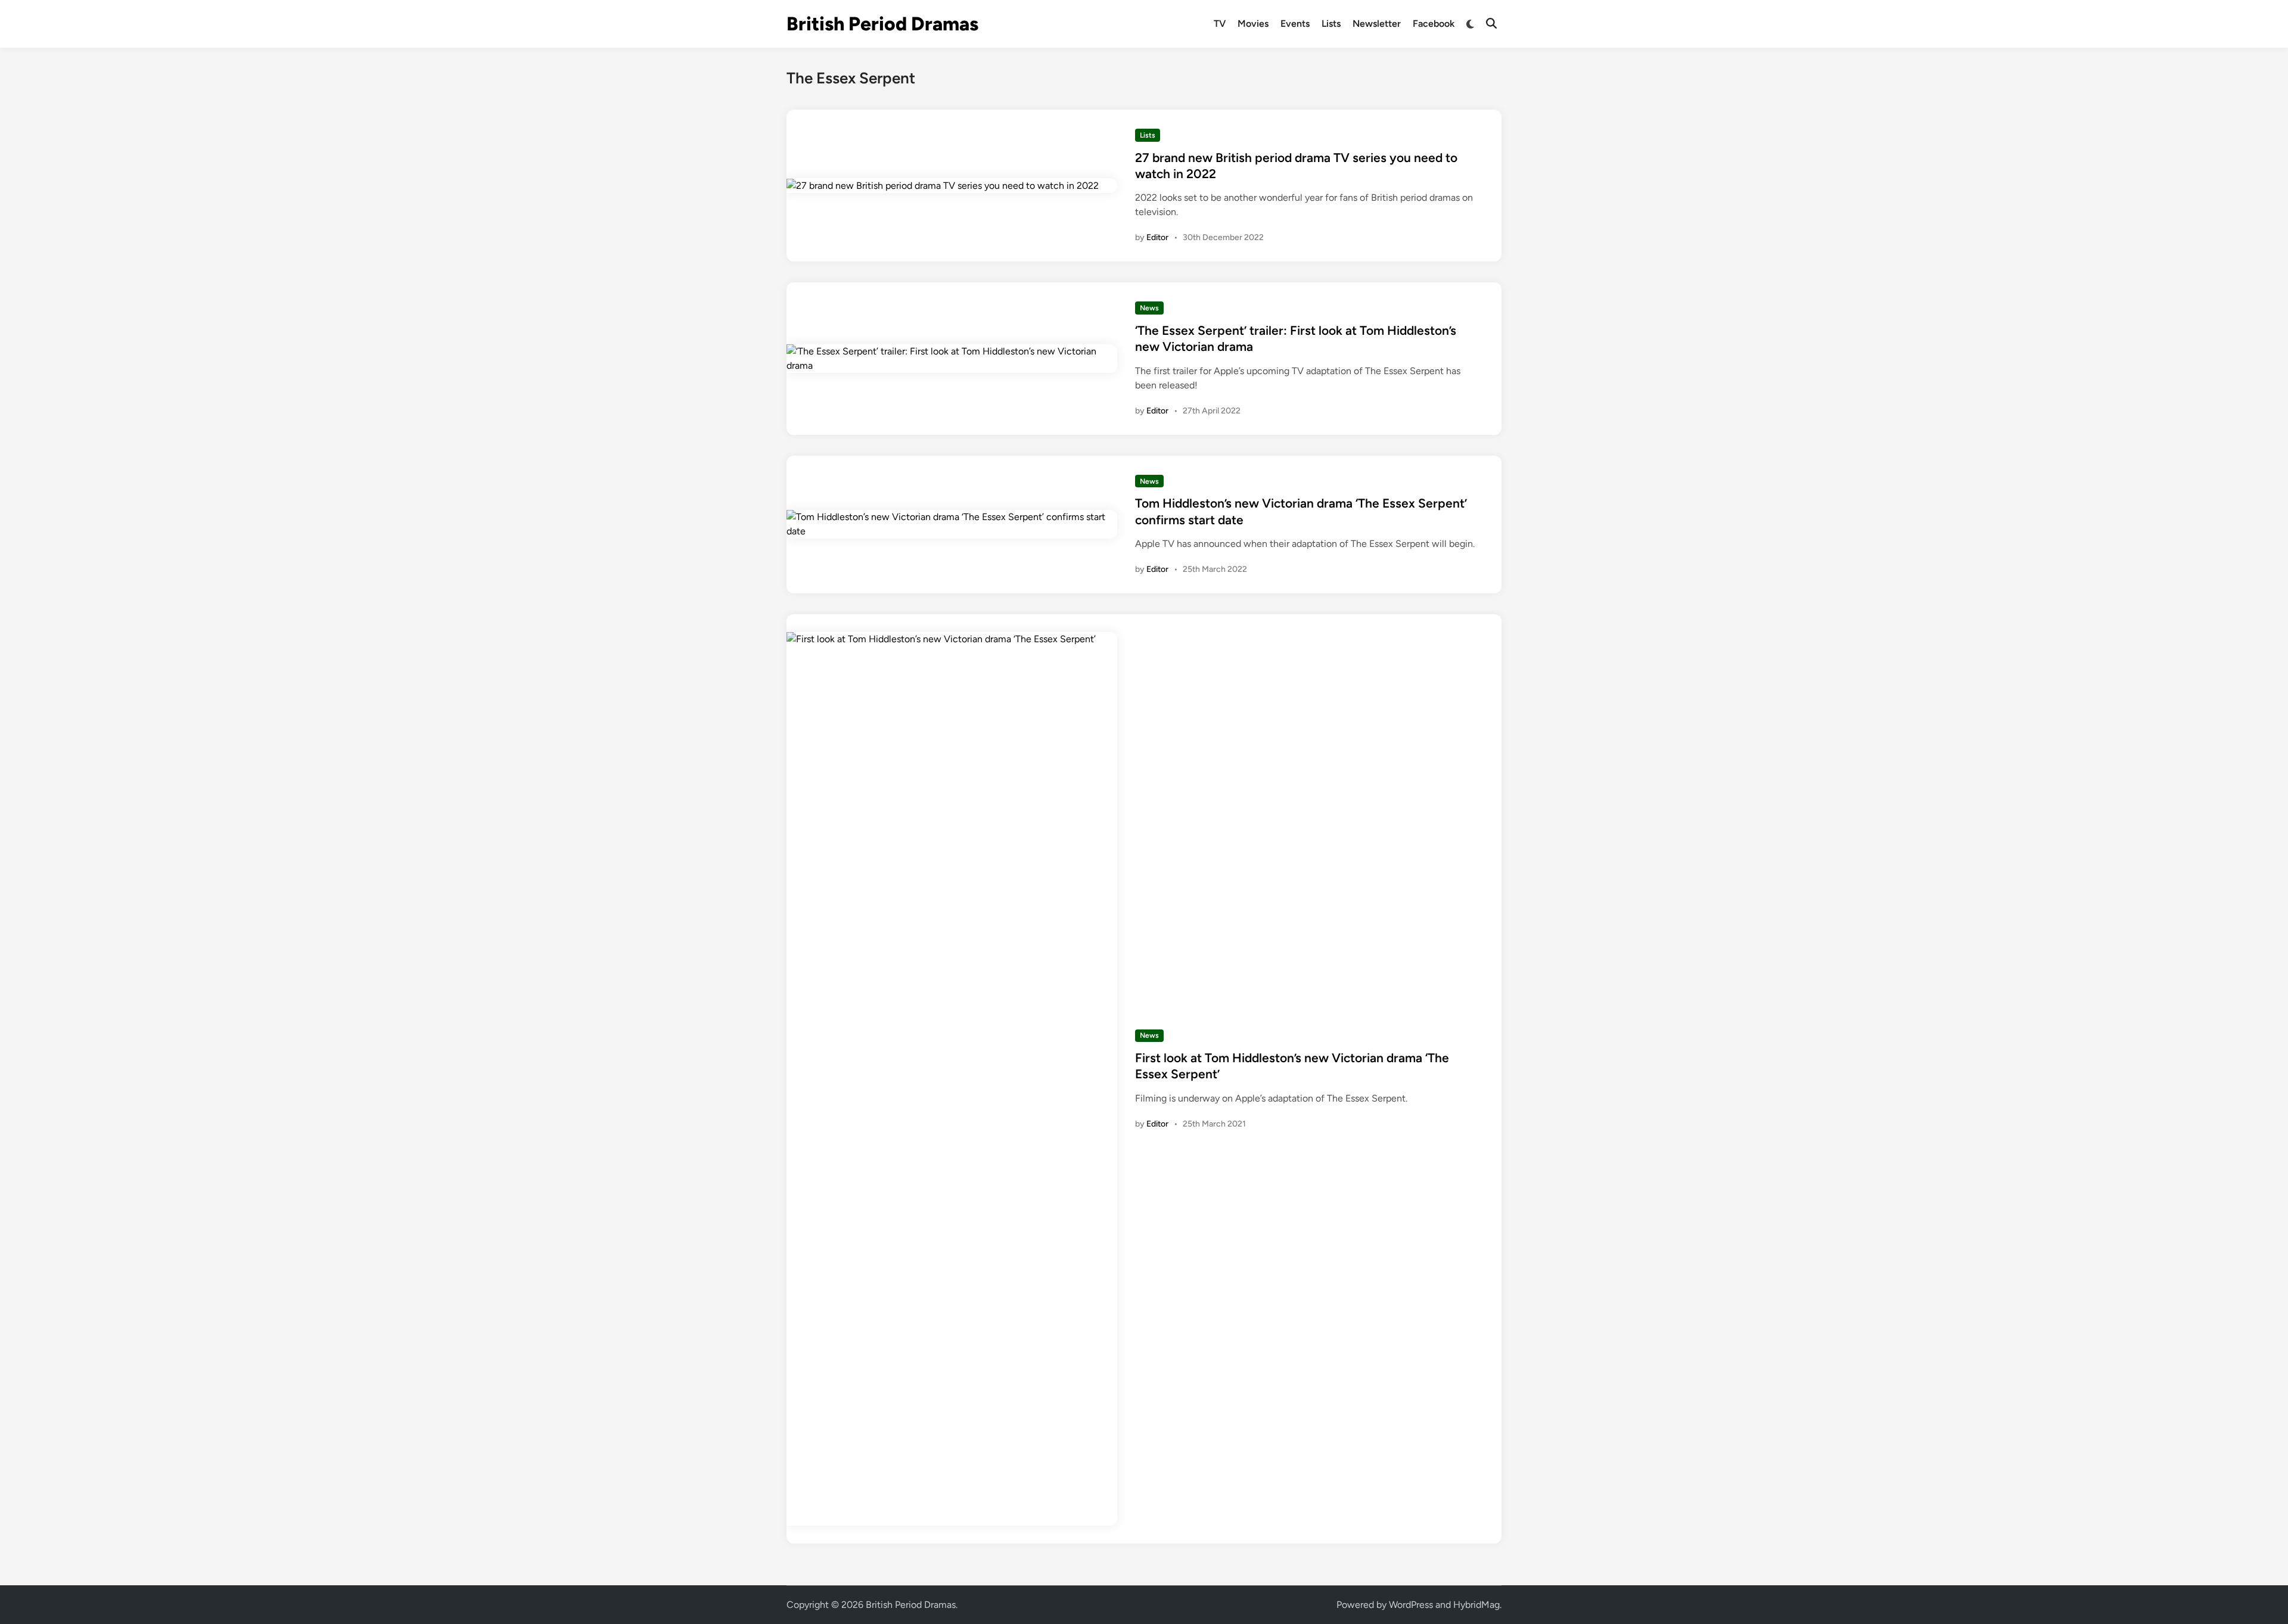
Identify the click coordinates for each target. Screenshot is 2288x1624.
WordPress (1411, 1605)
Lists (1331, 24)
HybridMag (1476, 1605)
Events (1295, 24)
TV (1220, 24)
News (1149, 308)
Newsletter (1377, 24)
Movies (1253, 24)
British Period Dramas (882, 24)
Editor (1157, 237)
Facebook (1434, 24)
